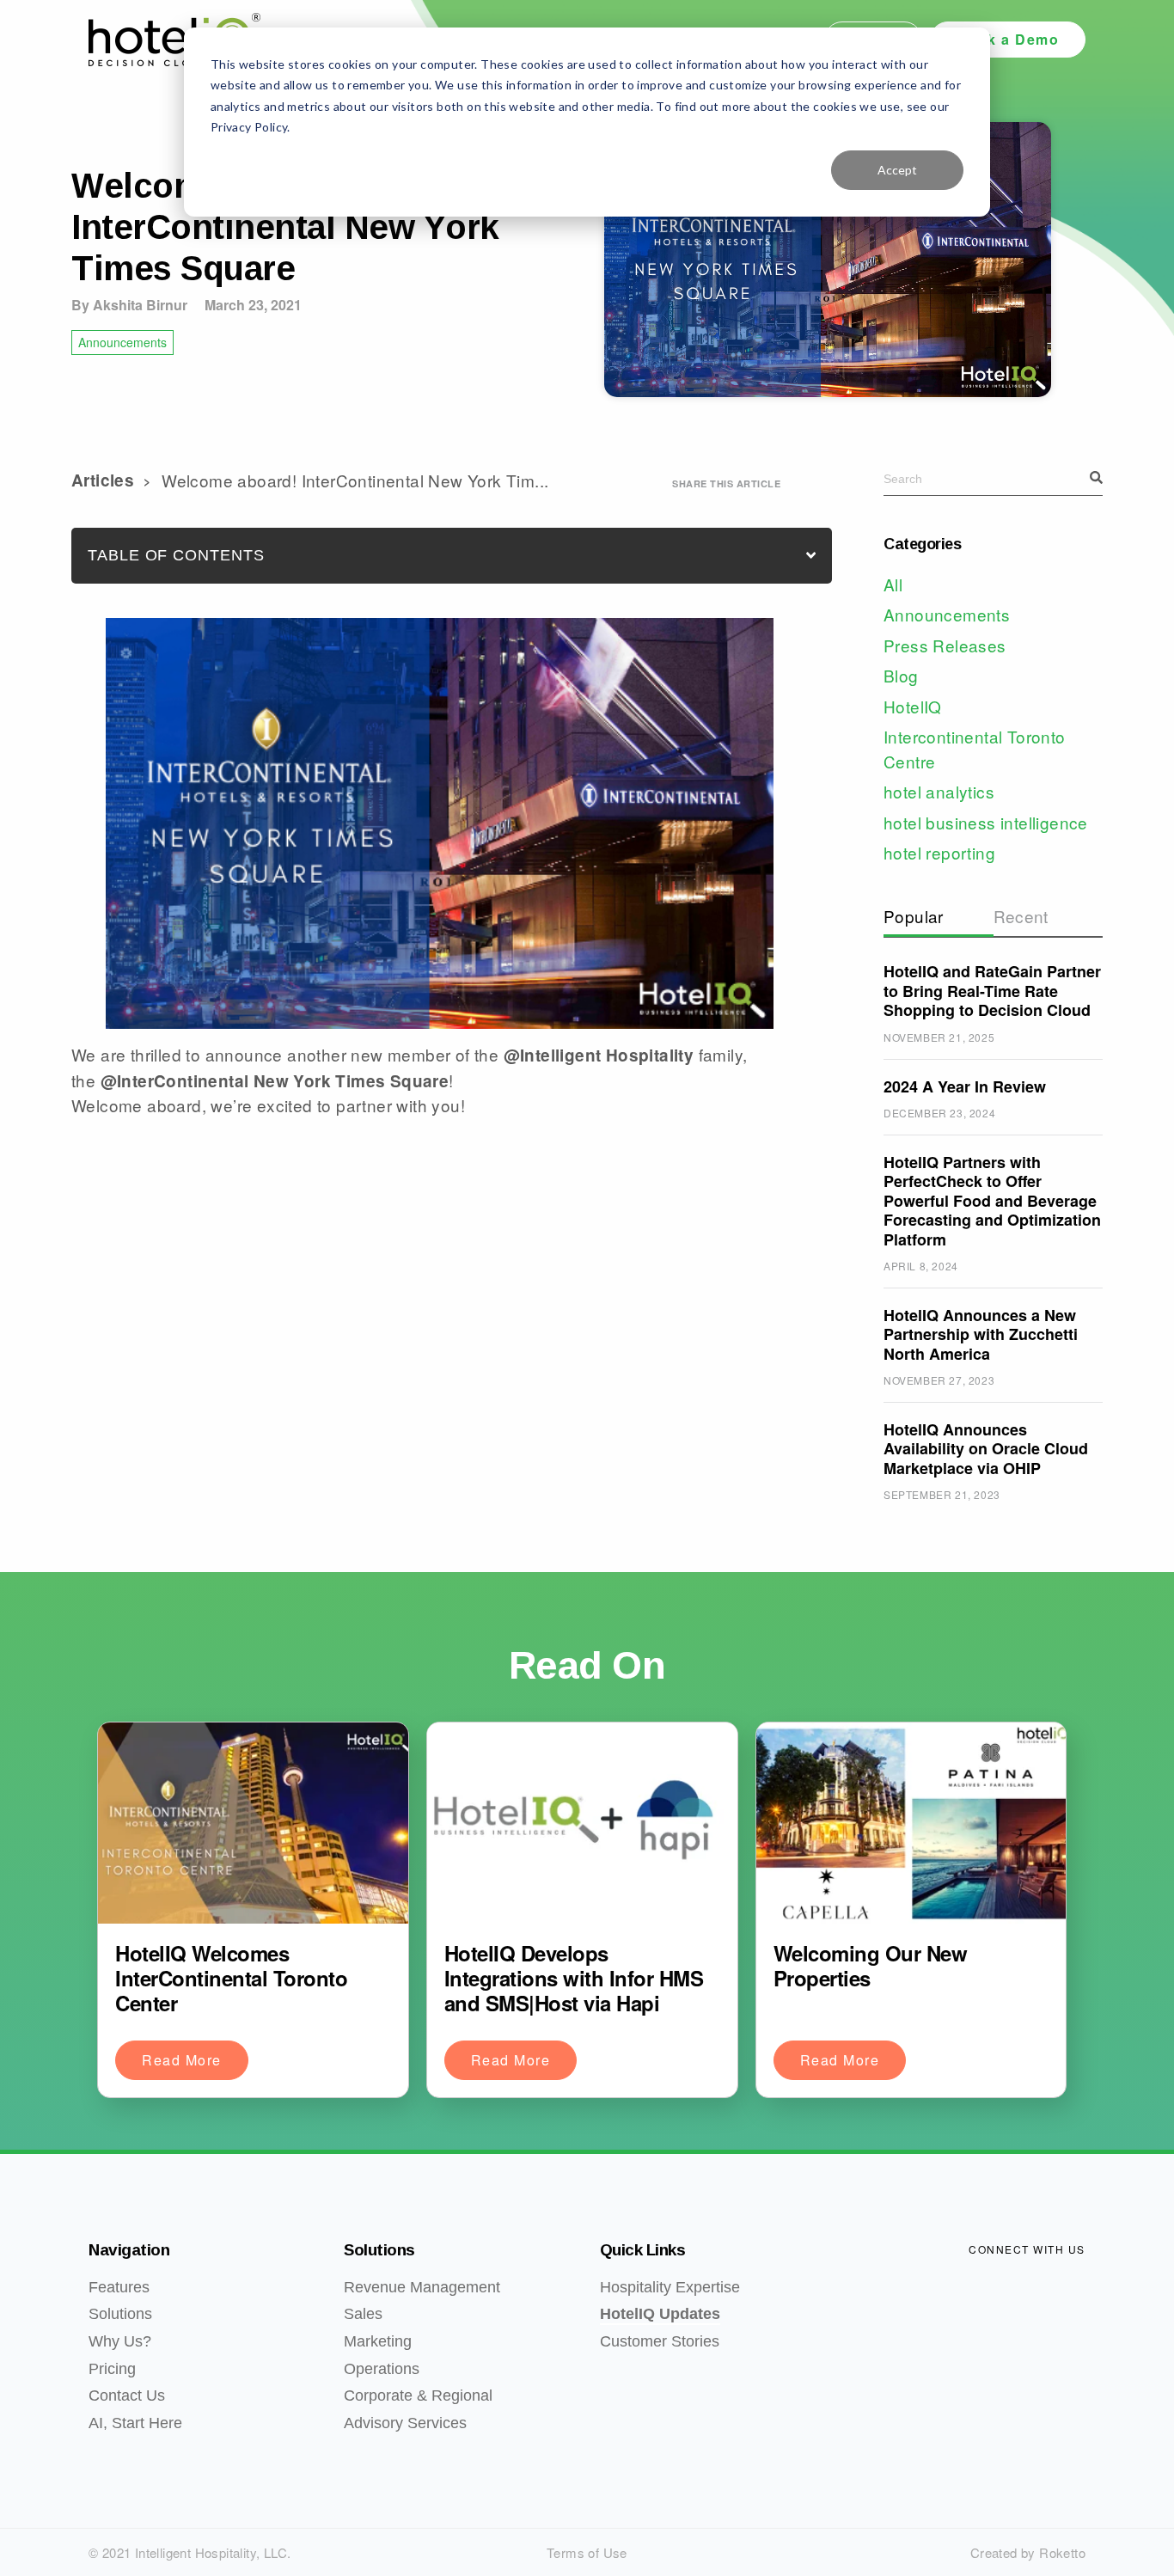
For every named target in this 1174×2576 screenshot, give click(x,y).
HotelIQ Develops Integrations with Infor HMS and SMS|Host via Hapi (574, 1978)
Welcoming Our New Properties (871, 1965)
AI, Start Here (135, 2423)
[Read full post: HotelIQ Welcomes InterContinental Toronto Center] (253, 1823)
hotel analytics (939, 791)
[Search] (1096, 478)
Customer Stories (660, 2341)
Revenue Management (422, 2287)
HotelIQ (913, 706)
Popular (914, 916)
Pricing (112, 2369)
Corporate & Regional (418, 2395)
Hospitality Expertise (670, 2287)
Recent (1021, 916)
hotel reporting (939, 852)
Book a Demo (1008, 39)
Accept (897, 170)
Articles (103, 480)
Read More (182, 2060)
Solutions (120, 2314)
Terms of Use (587, 2552)
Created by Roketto (1028, 2552)
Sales (363, 2314)
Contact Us (127, 2395)
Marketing (378, 2341)
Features (119, 2287)
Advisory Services (405, 2423)
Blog (901, 675)
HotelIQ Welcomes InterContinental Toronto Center (231, 1978)
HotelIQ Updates (660, 2314)
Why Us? (120, 2341)
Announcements (122, 342)
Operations (382, 2369)
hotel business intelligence (986, 822)
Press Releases (945, 645)
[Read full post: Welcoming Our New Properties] (911, 1823)
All (893, 584)
